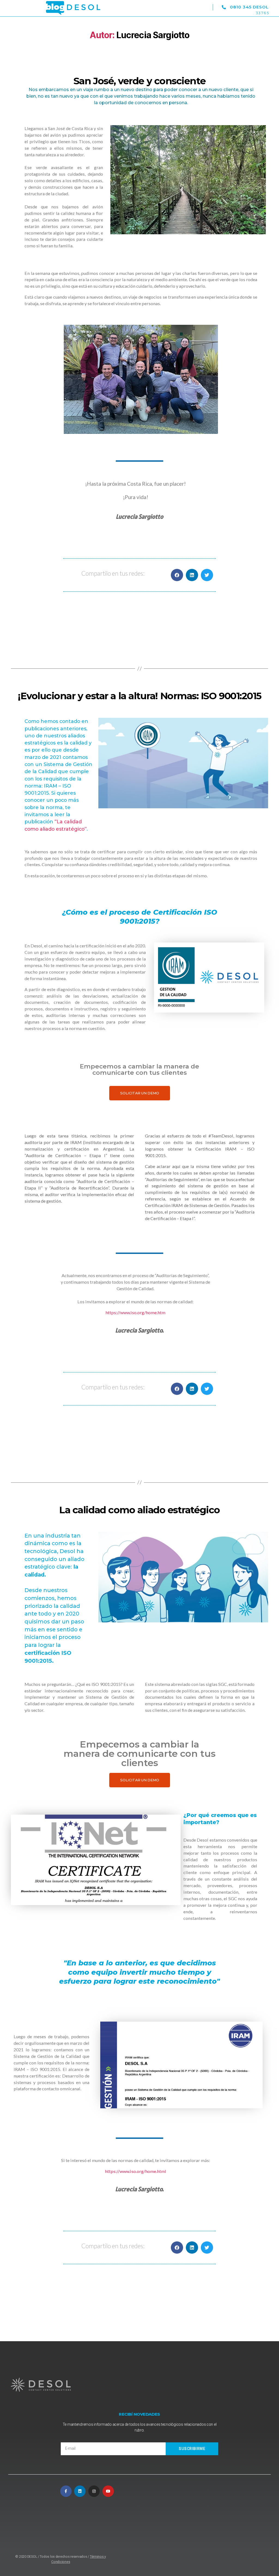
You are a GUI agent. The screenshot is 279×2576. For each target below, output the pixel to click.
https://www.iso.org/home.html (136, 2171)
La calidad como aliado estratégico (139, 1510)
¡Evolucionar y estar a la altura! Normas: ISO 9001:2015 (139, 696)
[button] (199, 8)
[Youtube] (108, 2491)
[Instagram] (94, 2491)
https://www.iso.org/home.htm (135, 1312)
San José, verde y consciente (139, 81)
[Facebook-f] (66, 2491)
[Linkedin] (80, 2491)
